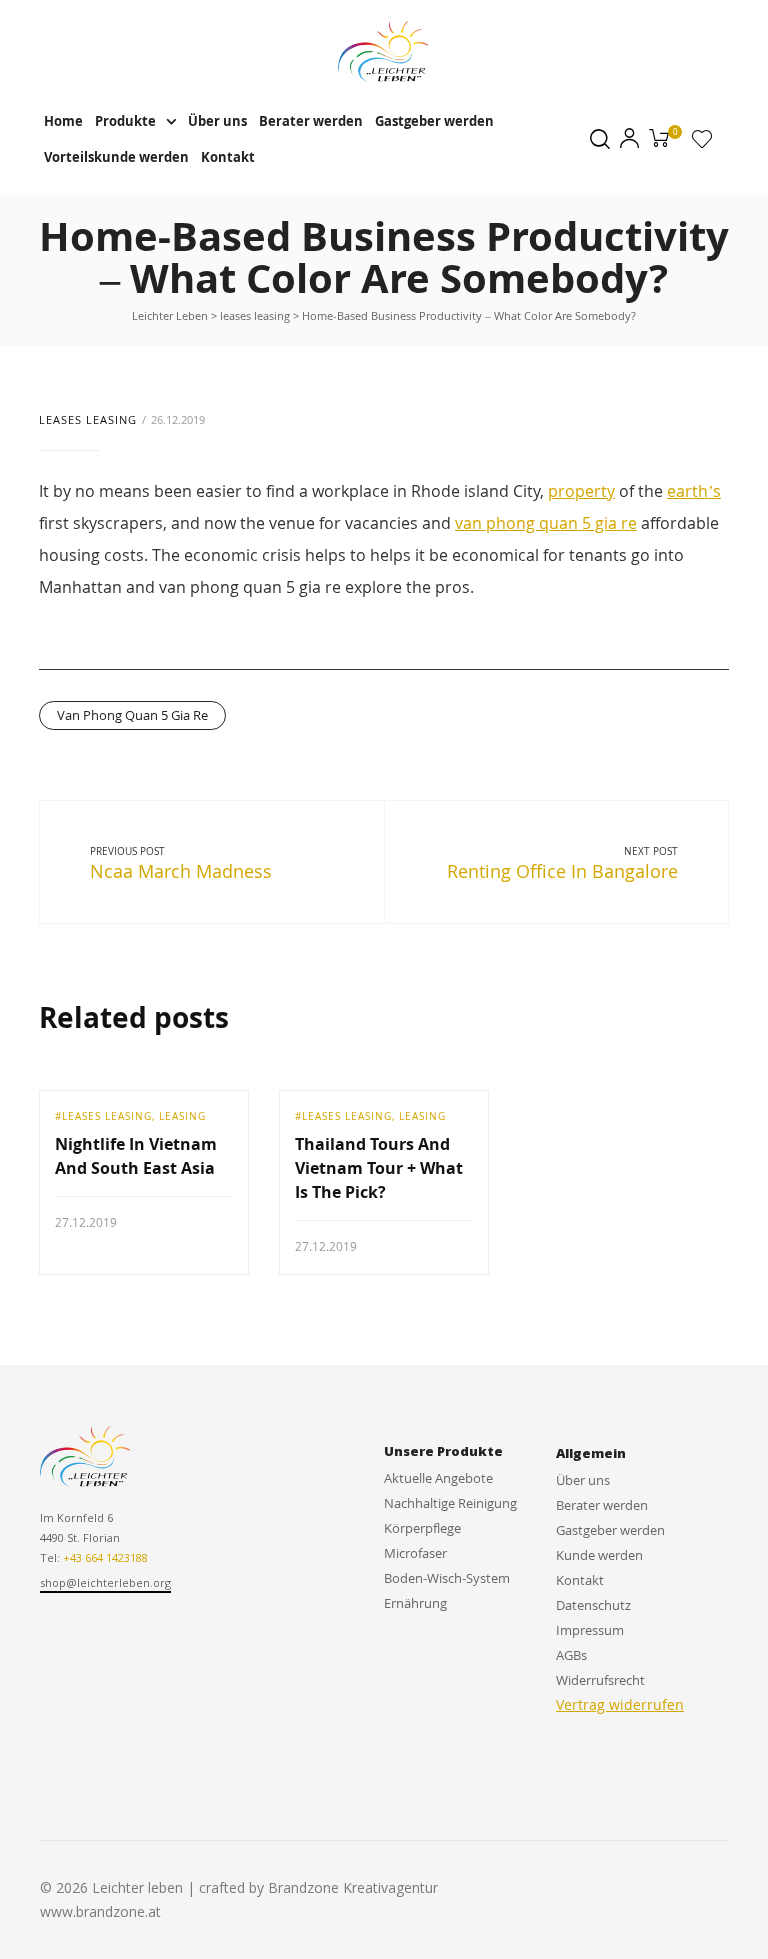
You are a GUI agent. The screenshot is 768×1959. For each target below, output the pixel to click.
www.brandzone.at (100, 1911)
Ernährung (415, 1603)
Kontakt (228, 157)
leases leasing (88, 419)
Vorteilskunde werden (116, 157)
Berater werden (311, 121)
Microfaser (415, 1553)
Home (63, 121)
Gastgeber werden (434, 121)
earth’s (694, 491)
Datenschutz (593, 1605)
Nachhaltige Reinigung (450, 1503)
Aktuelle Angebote (438, 1478)
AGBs (571, 1655)
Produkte (125, 121)
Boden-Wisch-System (447, 1578)
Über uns (217, 121)
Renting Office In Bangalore (562, 871)
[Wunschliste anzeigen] (702, 143)
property (581, 491)
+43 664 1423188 (105, 1557)
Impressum (590, 1630)
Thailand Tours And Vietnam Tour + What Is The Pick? (379, 1168)
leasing (182, 1116)
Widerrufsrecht (600, 1680)
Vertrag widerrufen (620, 1704)
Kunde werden (599, 1555)
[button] (105, 1584)
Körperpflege (422, 1528)
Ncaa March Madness (181, 871)
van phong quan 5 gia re (546, 523)
